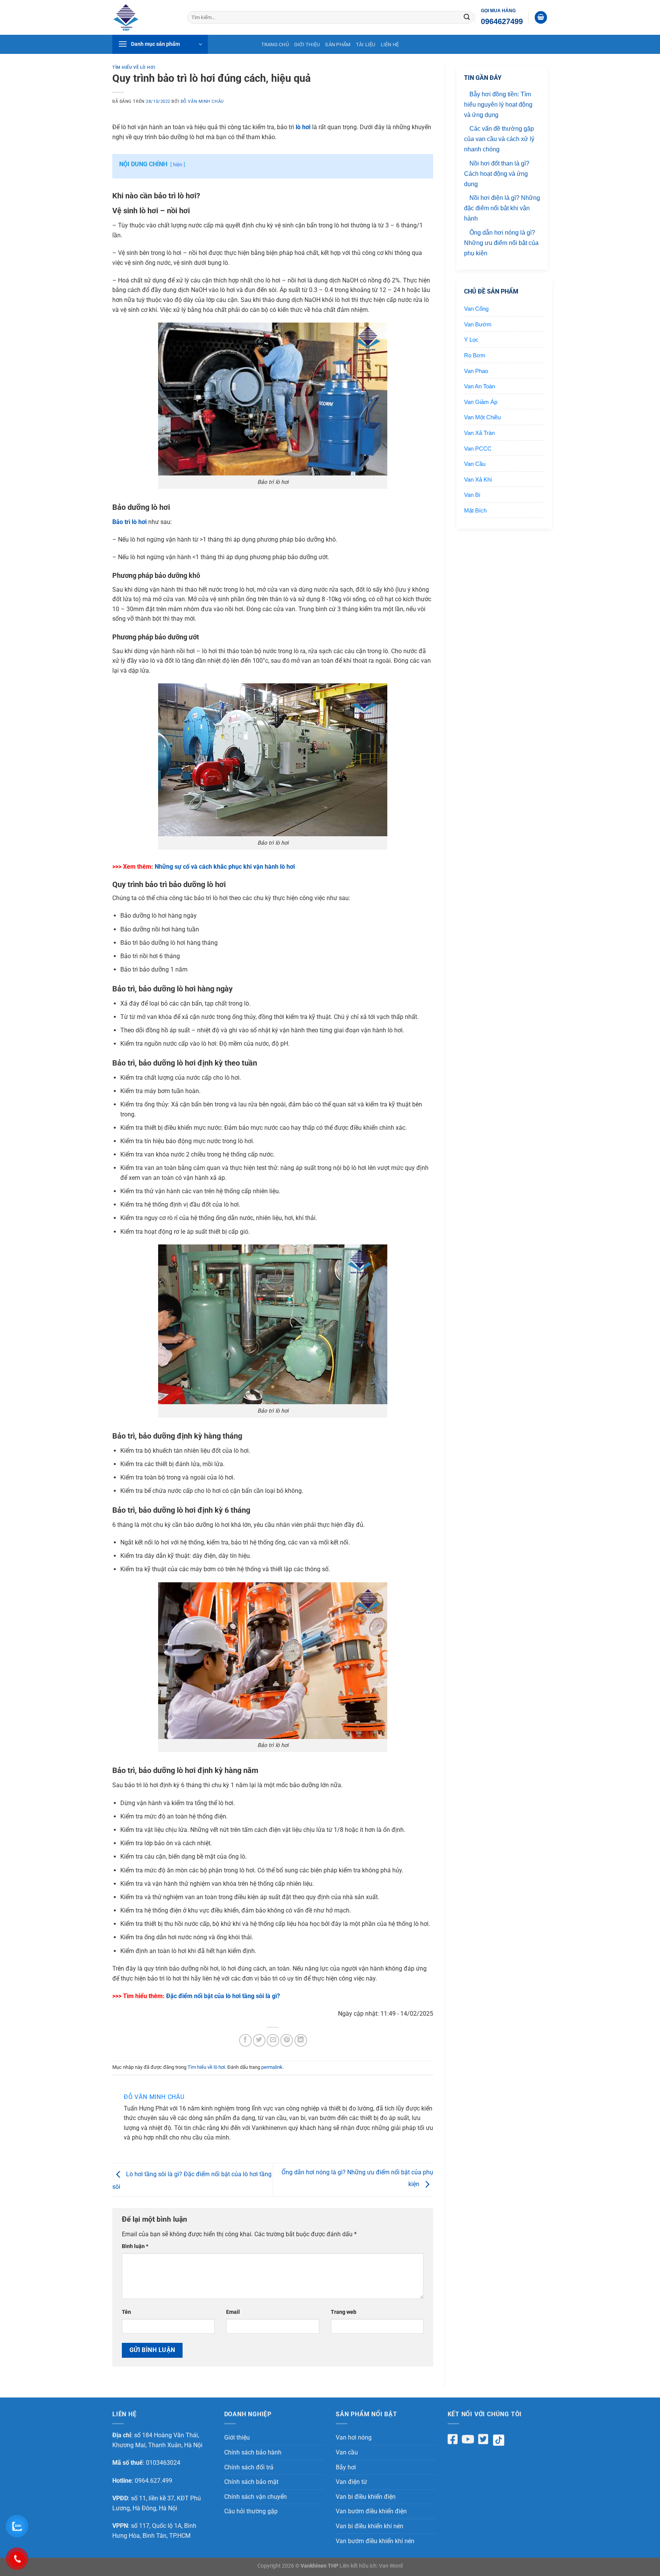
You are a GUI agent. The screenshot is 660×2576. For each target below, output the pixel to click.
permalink (272, 2067)
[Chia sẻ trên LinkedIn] (301, 2040)
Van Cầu (475, 464)
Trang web (344, 2312)
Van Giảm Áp (481, 402)
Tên (126, 2312)
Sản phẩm (338, 45)
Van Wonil (391, 2566)
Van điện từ (351, 2482)
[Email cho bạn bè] (273, 2040)
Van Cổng (476, 309)
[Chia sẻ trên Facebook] (245, 2040)
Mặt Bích (475, 510)
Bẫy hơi (346, 2467)
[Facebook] (453, 2439)
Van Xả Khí (478, 479)
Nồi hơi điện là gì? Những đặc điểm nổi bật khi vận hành (502, 208)
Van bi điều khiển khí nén (370, 2526)
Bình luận (135, 2246)
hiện (178, 165)
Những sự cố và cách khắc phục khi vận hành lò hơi (225, 867)
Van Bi (472, 495)
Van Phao (476, 371)
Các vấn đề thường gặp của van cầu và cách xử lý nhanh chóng (499, 139)
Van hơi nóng (354, 2437)
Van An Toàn (480, 386)
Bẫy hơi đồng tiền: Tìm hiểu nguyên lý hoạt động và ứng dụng (498, 105)
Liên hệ (390, 45)
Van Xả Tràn (479, 433)
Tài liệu (366, 45)
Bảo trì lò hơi (129, 522)
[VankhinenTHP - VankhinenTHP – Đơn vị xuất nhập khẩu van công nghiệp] (144, 17)
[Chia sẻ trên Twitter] (259, 2040)
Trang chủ (275, 45)
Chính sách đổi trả (249, 2467)
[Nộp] (467, 18)
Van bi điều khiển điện (366, 2497)
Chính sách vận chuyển (256, 2497)
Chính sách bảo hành (253, 2452)
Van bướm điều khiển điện (371, 2511)
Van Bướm (478, 324)
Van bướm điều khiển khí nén (375, 2541)
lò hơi (303, 127)
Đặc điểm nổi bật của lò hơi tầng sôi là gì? (223, 1996)
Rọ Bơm (475, 355)
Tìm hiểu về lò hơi (134, 67)
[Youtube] (468, 2439)
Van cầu (347, 2452)
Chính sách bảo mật (251, 2482)
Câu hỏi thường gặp (251, 2511)
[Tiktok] (501, 2440)
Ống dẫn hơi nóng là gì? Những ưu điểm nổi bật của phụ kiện (501, 243)
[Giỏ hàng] (541, 17)
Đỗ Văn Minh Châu (202, 101)
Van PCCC (478, 449)
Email (233, 2312)
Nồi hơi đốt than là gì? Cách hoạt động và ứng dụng (497, 174)
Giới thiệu (307, 45)
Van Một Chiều (482, 417)
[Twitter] (483, 2439)
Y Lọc (471, 340)
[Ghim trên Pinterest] (287, 2040)
